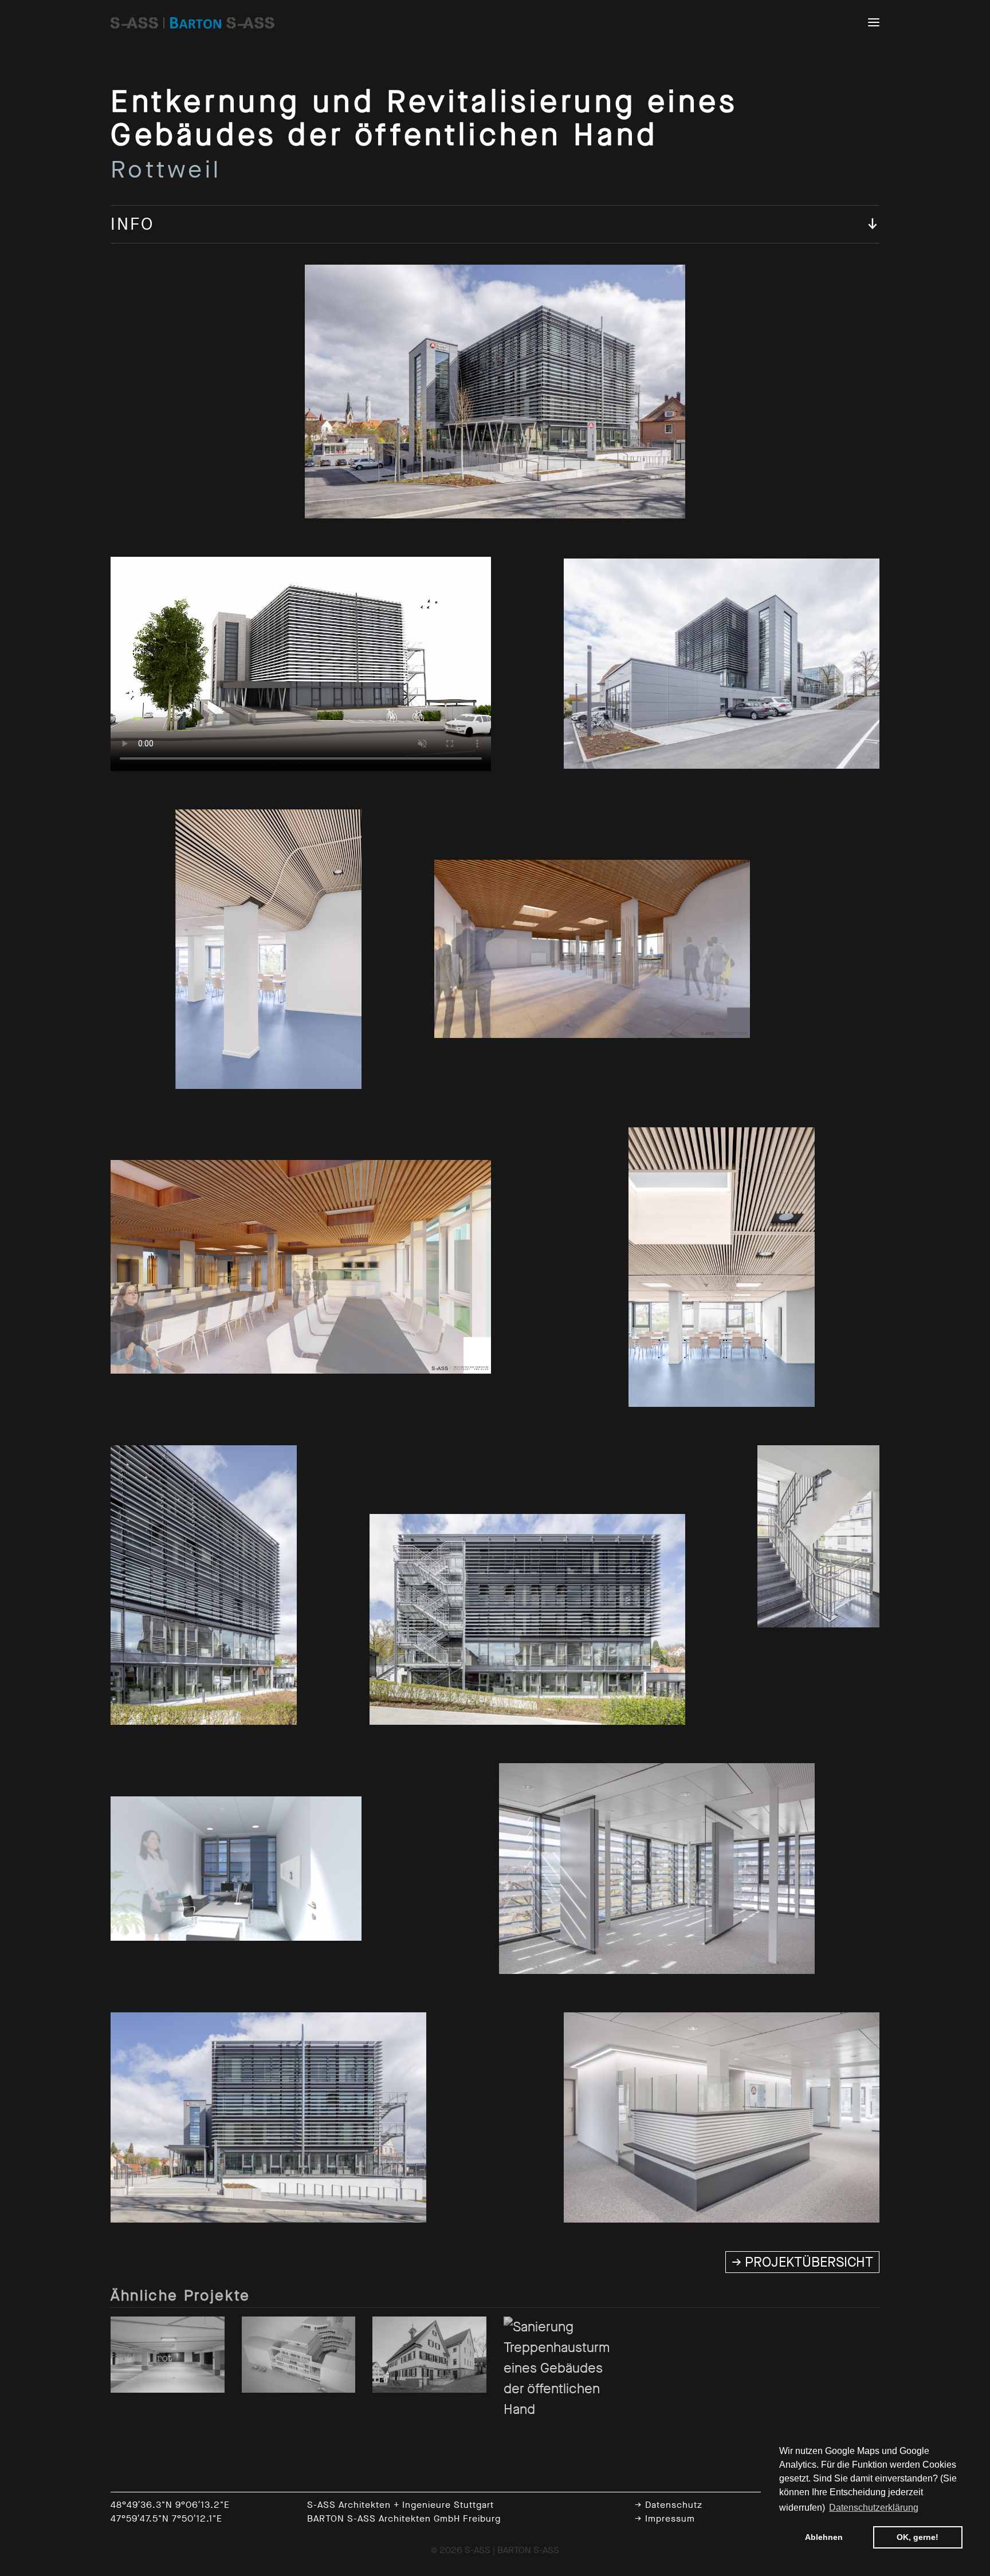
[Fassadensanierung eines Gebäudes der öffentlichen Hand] (299, 2354)
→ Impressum (665, 2518)
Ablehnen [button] (824, 2537)
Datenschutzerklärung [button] (874, 2508)
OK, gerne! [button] (918, 2537)
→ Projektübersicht (802, 2262)
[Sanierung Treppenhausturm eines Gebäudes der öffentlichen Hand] (561, 2367)
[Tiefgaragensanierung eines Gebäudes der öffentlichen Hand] (168, 2354)
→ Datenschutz (669, 2505)
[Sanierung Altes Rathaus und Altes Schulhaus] (429, 2354)
